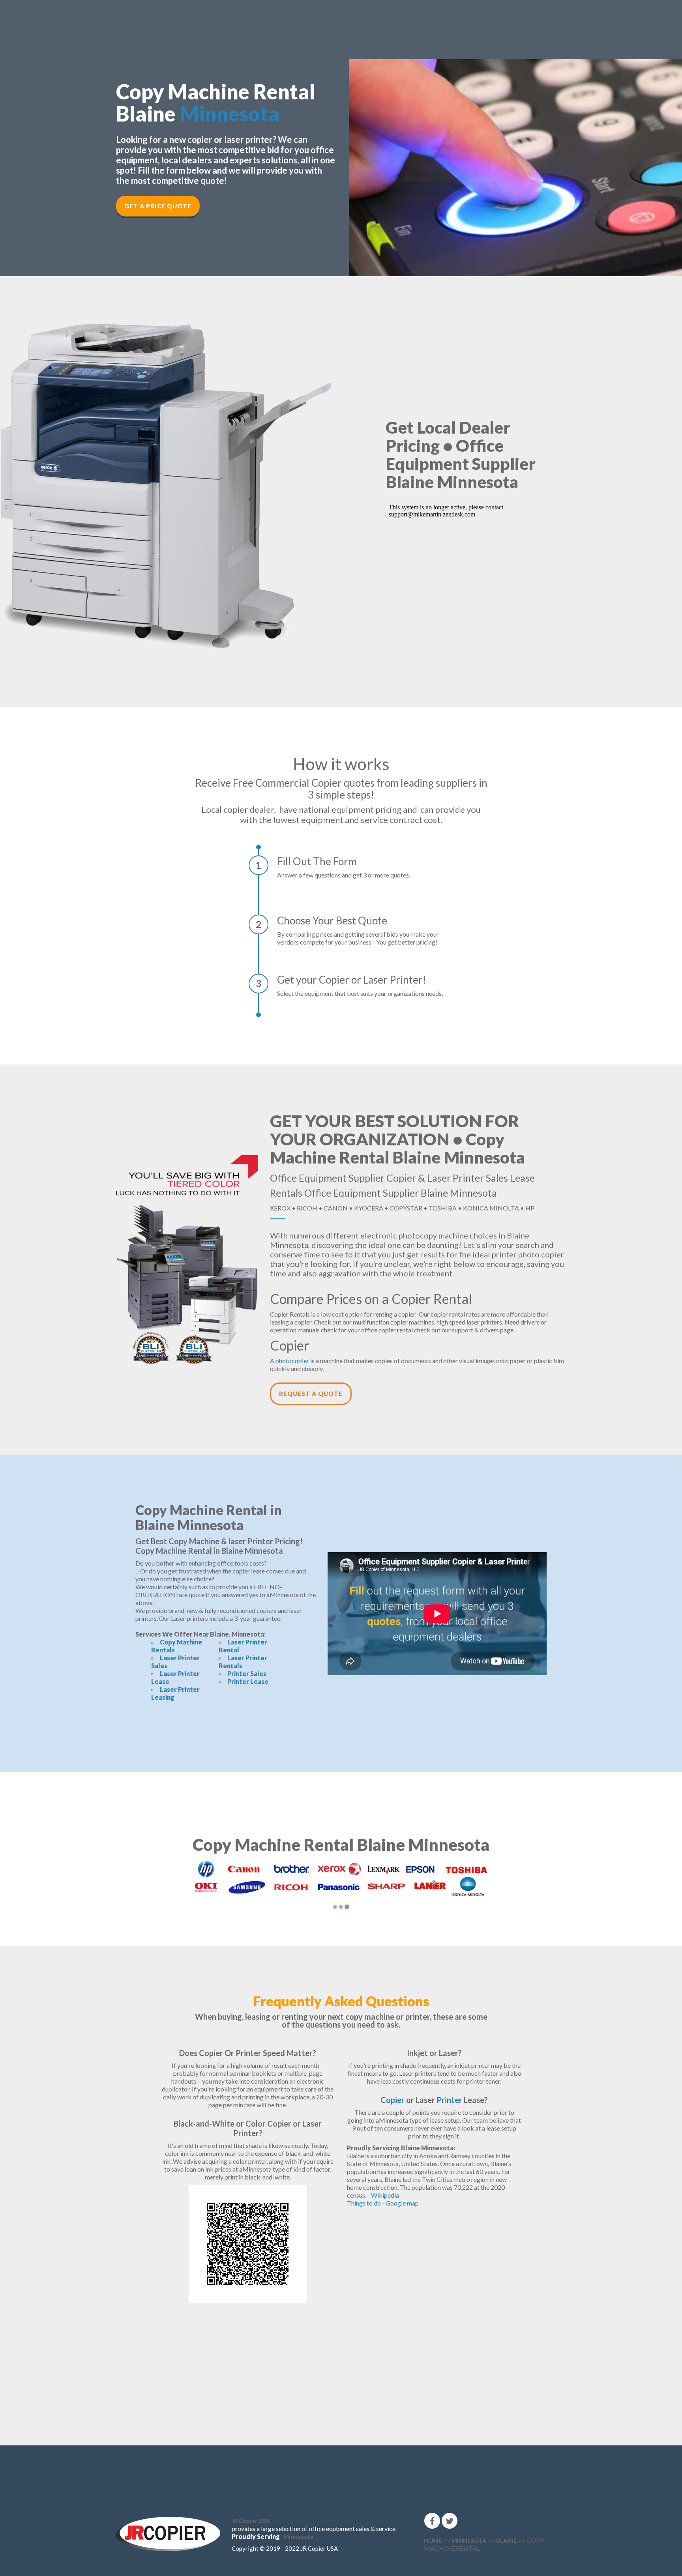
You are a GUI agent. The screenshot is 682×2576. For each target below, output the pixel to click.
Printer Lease (248, 1681)
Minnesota (230, 114)
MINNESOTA (469, 2540)
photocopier (292, 1361)
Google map (402, 2203)
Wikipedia (385, 2195)
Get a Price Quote (158, 206)
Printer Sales (247, 1673)
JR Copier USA (251, 2521)
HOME (433, 2540)
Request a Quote (311, 1394)
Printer (449, 2100)
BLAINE (507, 2540)
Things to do (364, 2203)
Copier (393, 2100)
